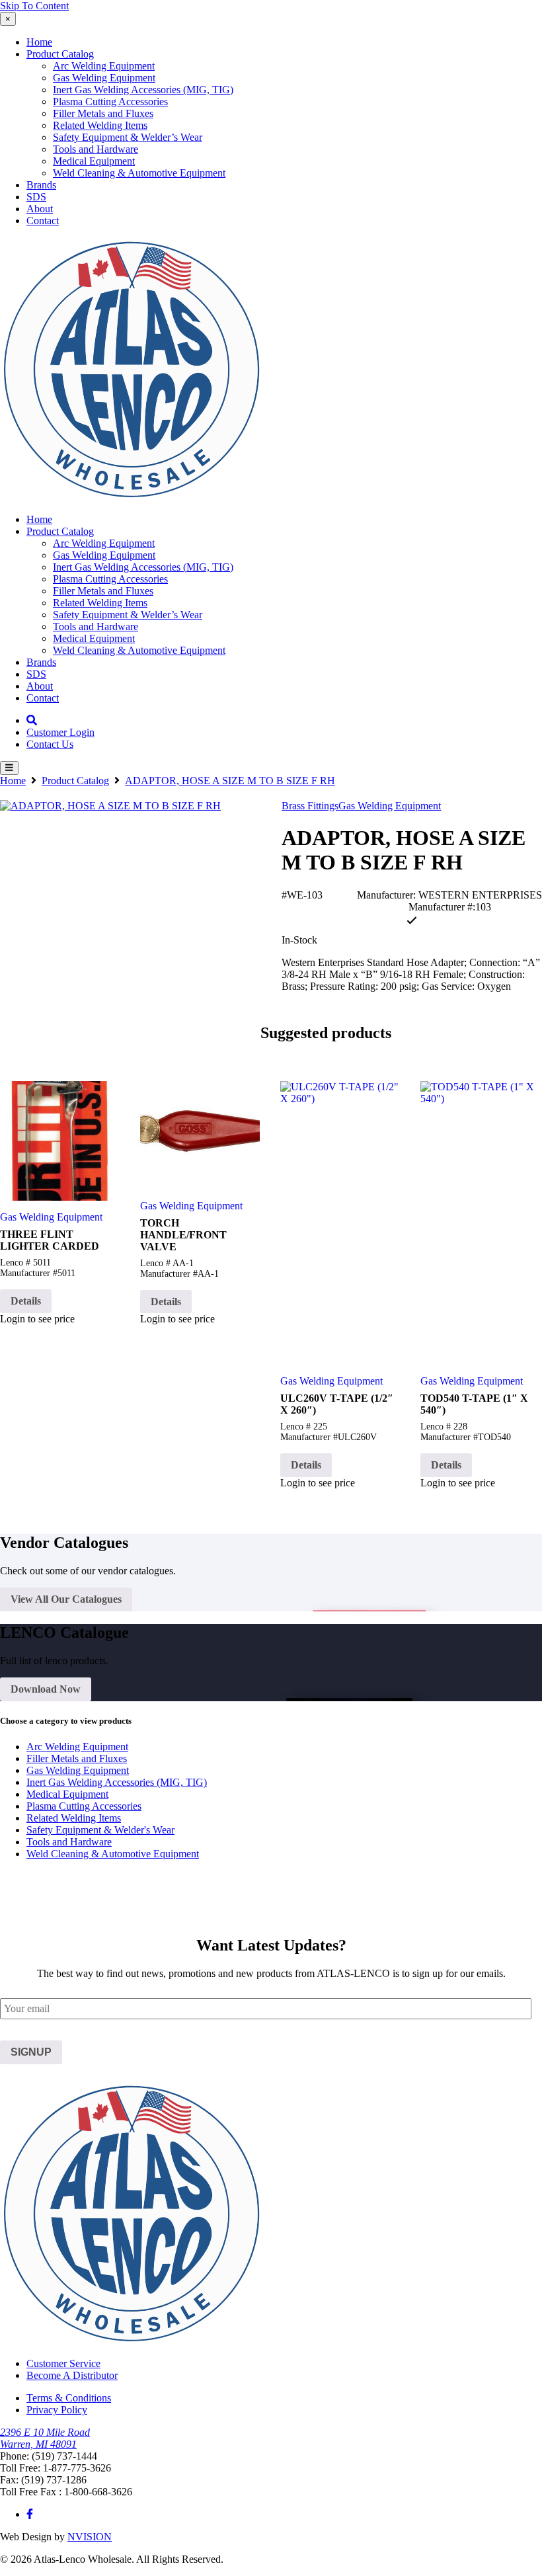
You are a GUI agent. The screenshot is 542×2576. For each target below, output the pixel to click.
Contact (43, 221)
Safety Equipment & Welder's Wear (100, 1830)
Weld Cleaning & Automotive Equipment (139, 173)
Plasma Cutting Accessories (110, 101)
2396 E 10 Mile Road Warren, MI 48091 (45, 2438)
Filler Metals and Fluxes (103, 113)
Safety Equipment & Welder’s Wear (128, 137)
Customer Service (63, 2363)
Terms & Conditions (69, 2398)
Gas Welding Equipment (104, 78)
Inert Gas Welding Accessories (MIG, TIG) (143, 90)
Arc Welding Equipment (104, 66)
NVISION (90, 2537)
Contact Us (50, 744)
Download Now (46, 1689)
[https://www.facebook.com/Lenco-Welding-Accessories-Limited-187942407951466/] (30, 2514)
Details (26, 1301)
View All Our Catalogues (66, 1599)
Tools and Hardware (96, 149)
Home (39, 42)
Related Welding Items (100, 125)
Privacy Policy (57, 2410)
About (40, 209)
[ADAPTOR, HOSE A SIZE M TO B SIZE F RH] (130, 930)
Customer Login (60, 732)
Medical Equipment (94, 161)
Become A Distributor (72, 2375)
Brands (41, 185)
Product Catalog (60, 54)
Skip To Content (34, 6)
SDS (36, 197)
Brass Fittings (310, 806)
